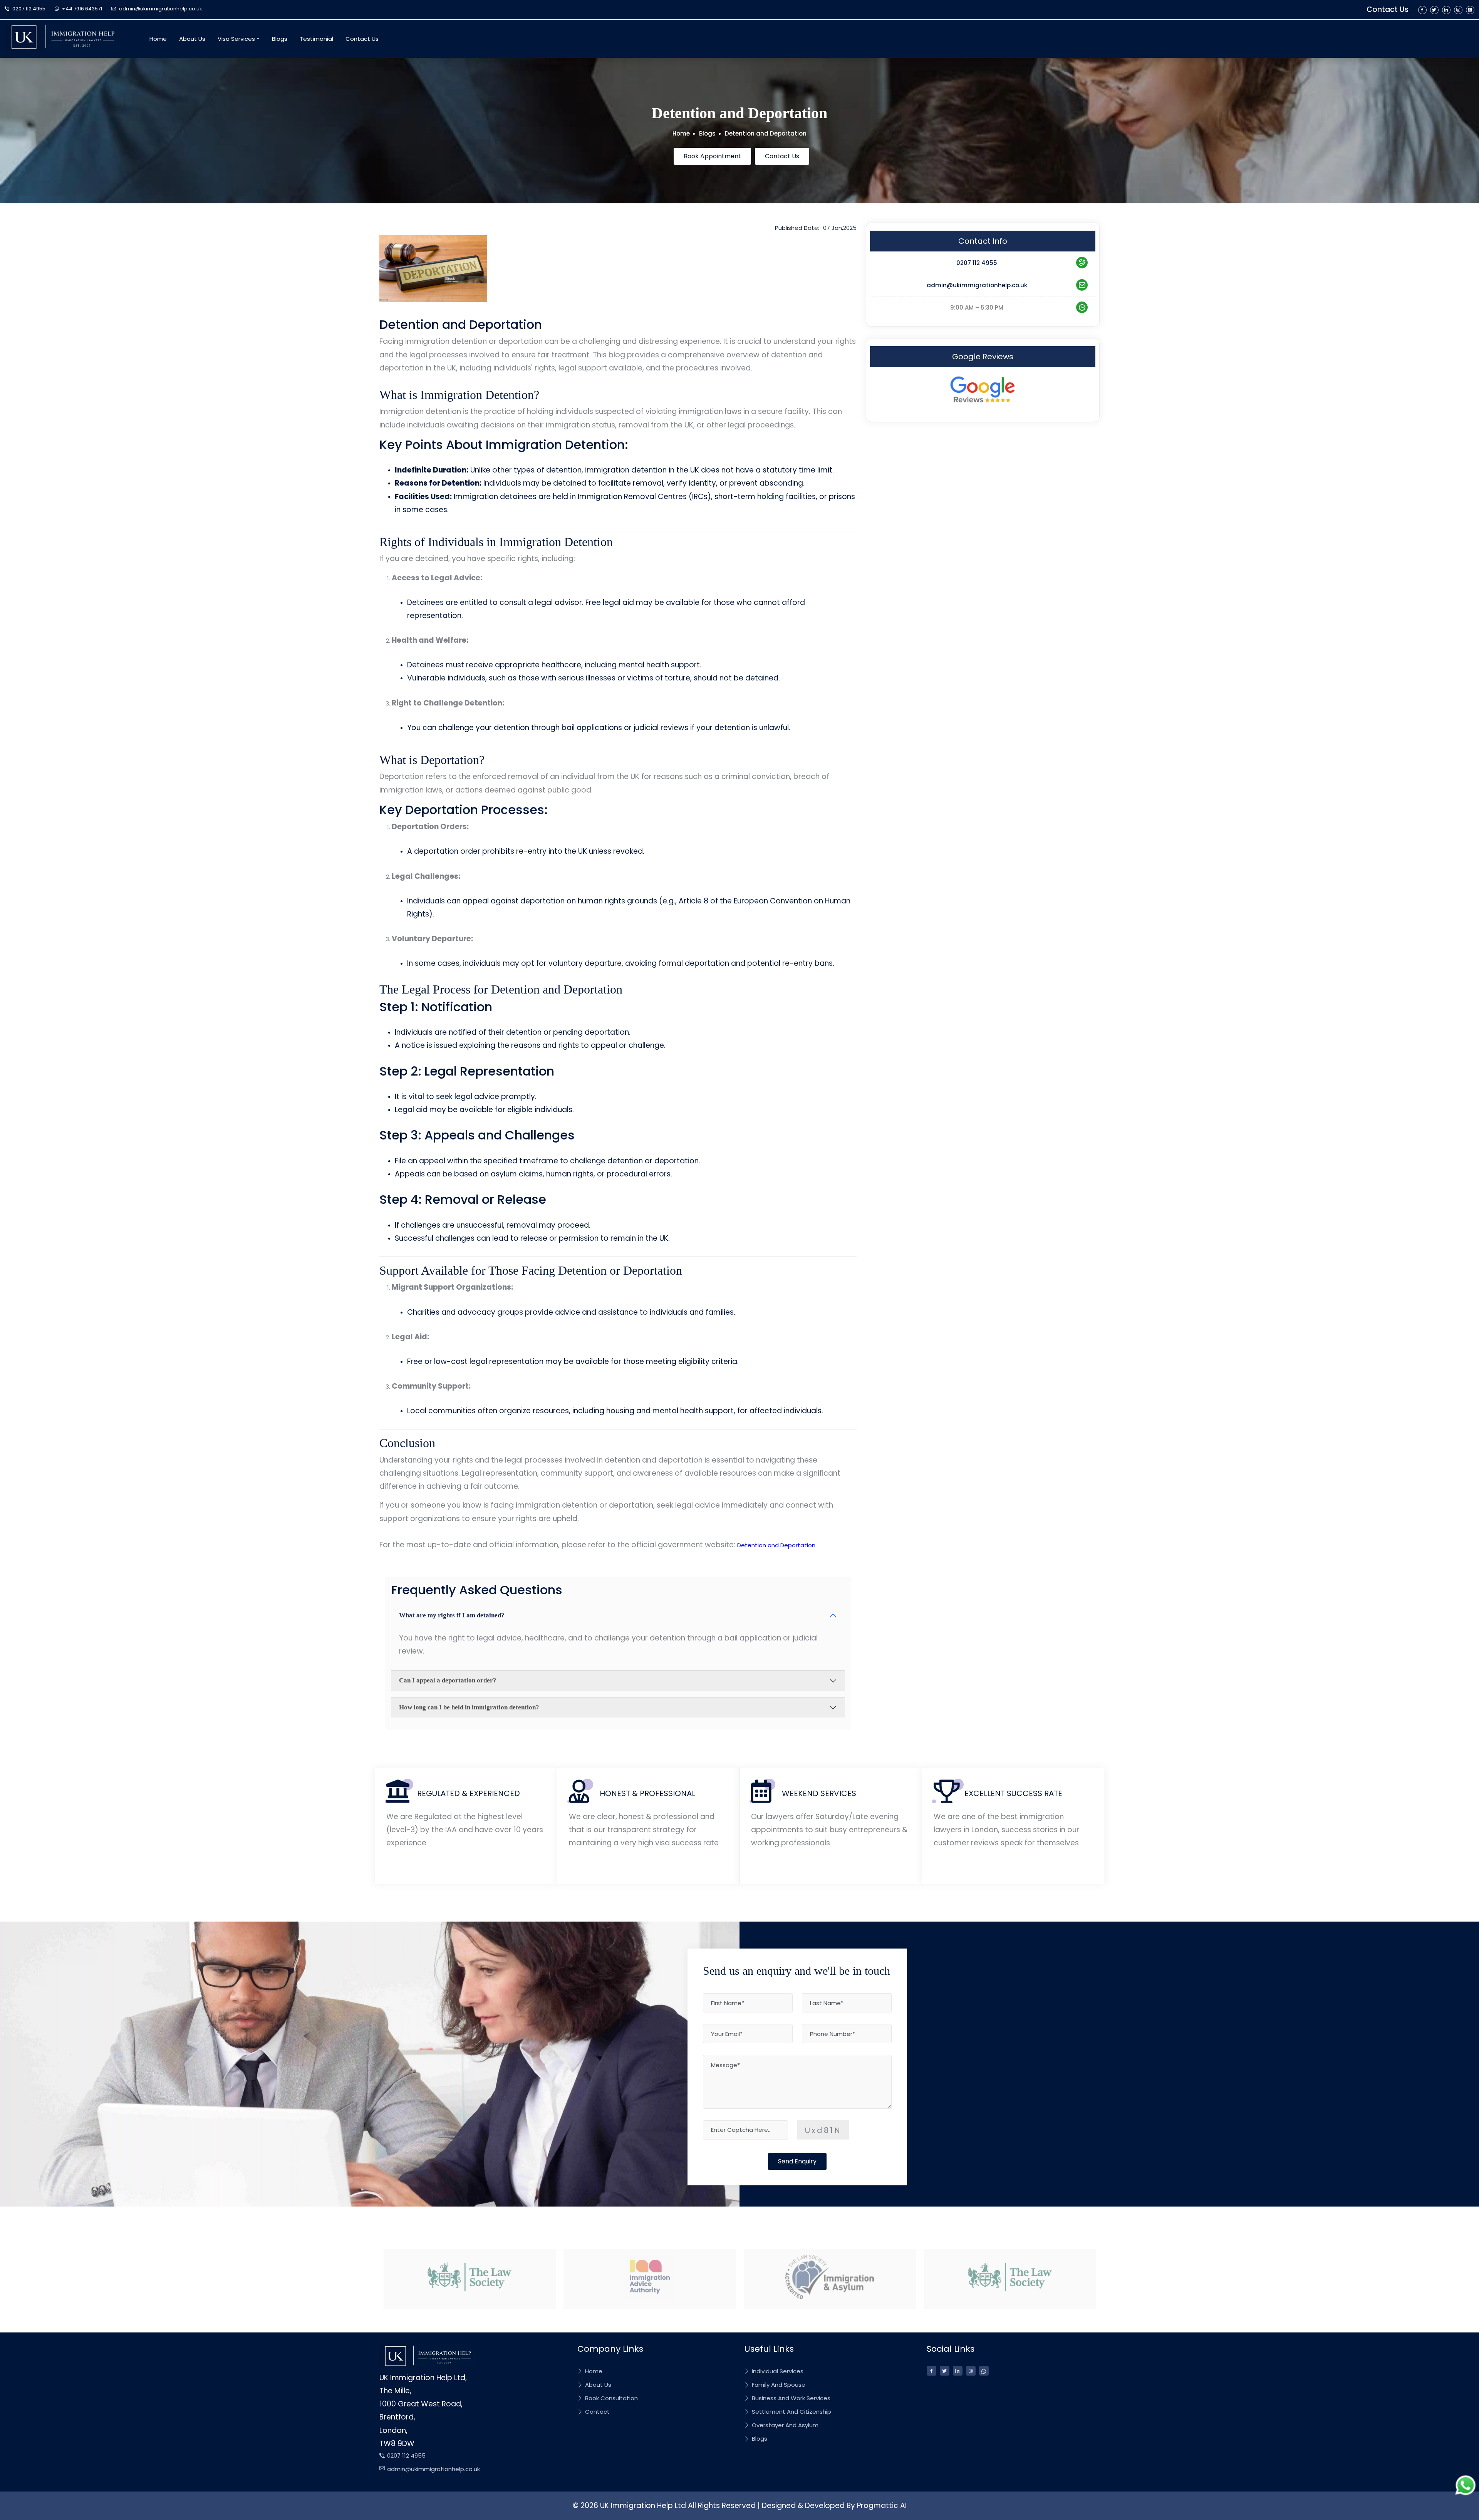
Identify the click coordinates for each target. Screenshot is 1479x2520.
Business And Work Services (790, 2398)
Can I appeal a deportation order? (448, 1680)
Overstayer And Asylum (784, 2425)
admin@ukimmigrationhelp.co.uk (160, 9)
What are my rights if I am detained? (452, 1615)
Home (158, 39)
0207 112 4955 (28, 9)
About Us (192, 39)
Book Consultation (611, 2398)
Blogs (280, 39)
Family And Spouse (778, 2385)
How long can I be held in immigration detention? (469, 1707)
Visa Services (236, 39)
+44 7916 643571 (81, 9)
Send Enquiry (797, 2161)
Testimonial (316, 39)
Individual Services (777, 2371)
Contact (597, 2412)
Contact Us (1388, 9)
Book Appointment (712, 156)
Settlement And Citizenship (791, 2412)
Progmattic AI (882, 2506)
